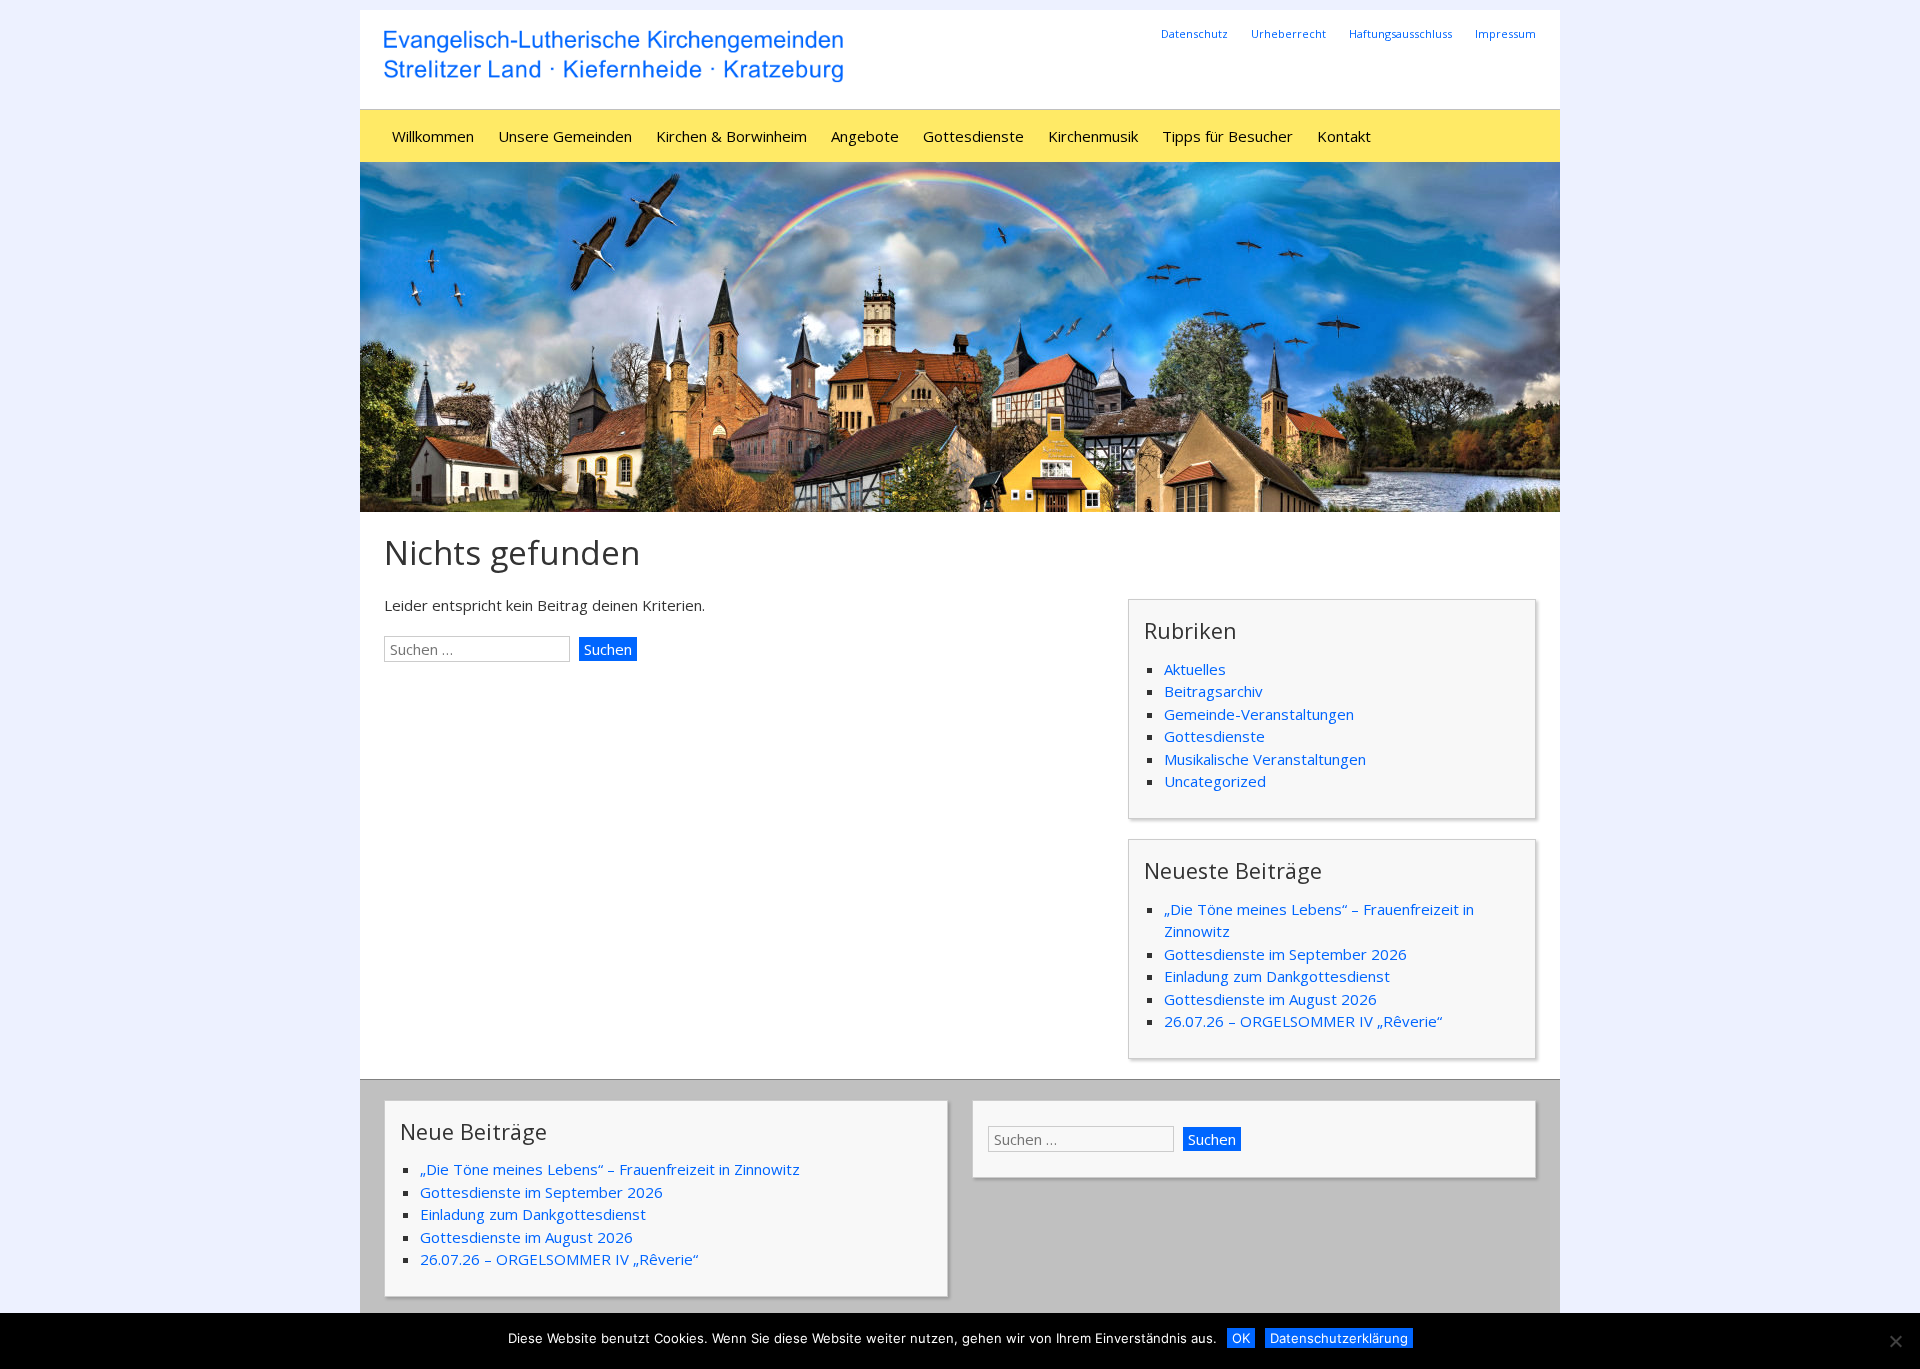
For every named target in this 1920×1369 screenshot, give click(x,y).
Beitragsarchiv (1213, 691)
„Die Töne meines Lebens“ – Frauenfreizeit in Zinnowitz (610, 1169)
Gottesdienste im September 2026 (1285, 954)
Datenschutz (1194, 33)
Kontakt (1344, 136)
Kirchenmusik (1093, 136)
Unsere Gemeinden (565, 136)
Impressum (1505, 33)
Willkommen (433, 136)
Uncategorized (1215, 781)
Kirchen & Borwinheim (731, 136)
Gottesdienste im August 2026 (1270, 999)
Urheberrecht (1288, 33)
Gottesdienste (973, 136)
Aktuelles (1195, 669)
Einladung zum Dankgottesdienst (1277, 976)
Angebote (865, 136)
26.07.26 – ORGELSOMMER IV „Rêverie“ (1303, 1021)
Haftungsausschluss (1400, 33)
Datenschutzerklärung (1339, 1338)
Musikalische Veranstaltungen (1265, 759)
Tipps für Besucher (1227, 136)
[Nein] (1895, 1341)
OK (1241, 1338)
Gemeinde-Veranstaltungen (1259, 714)
